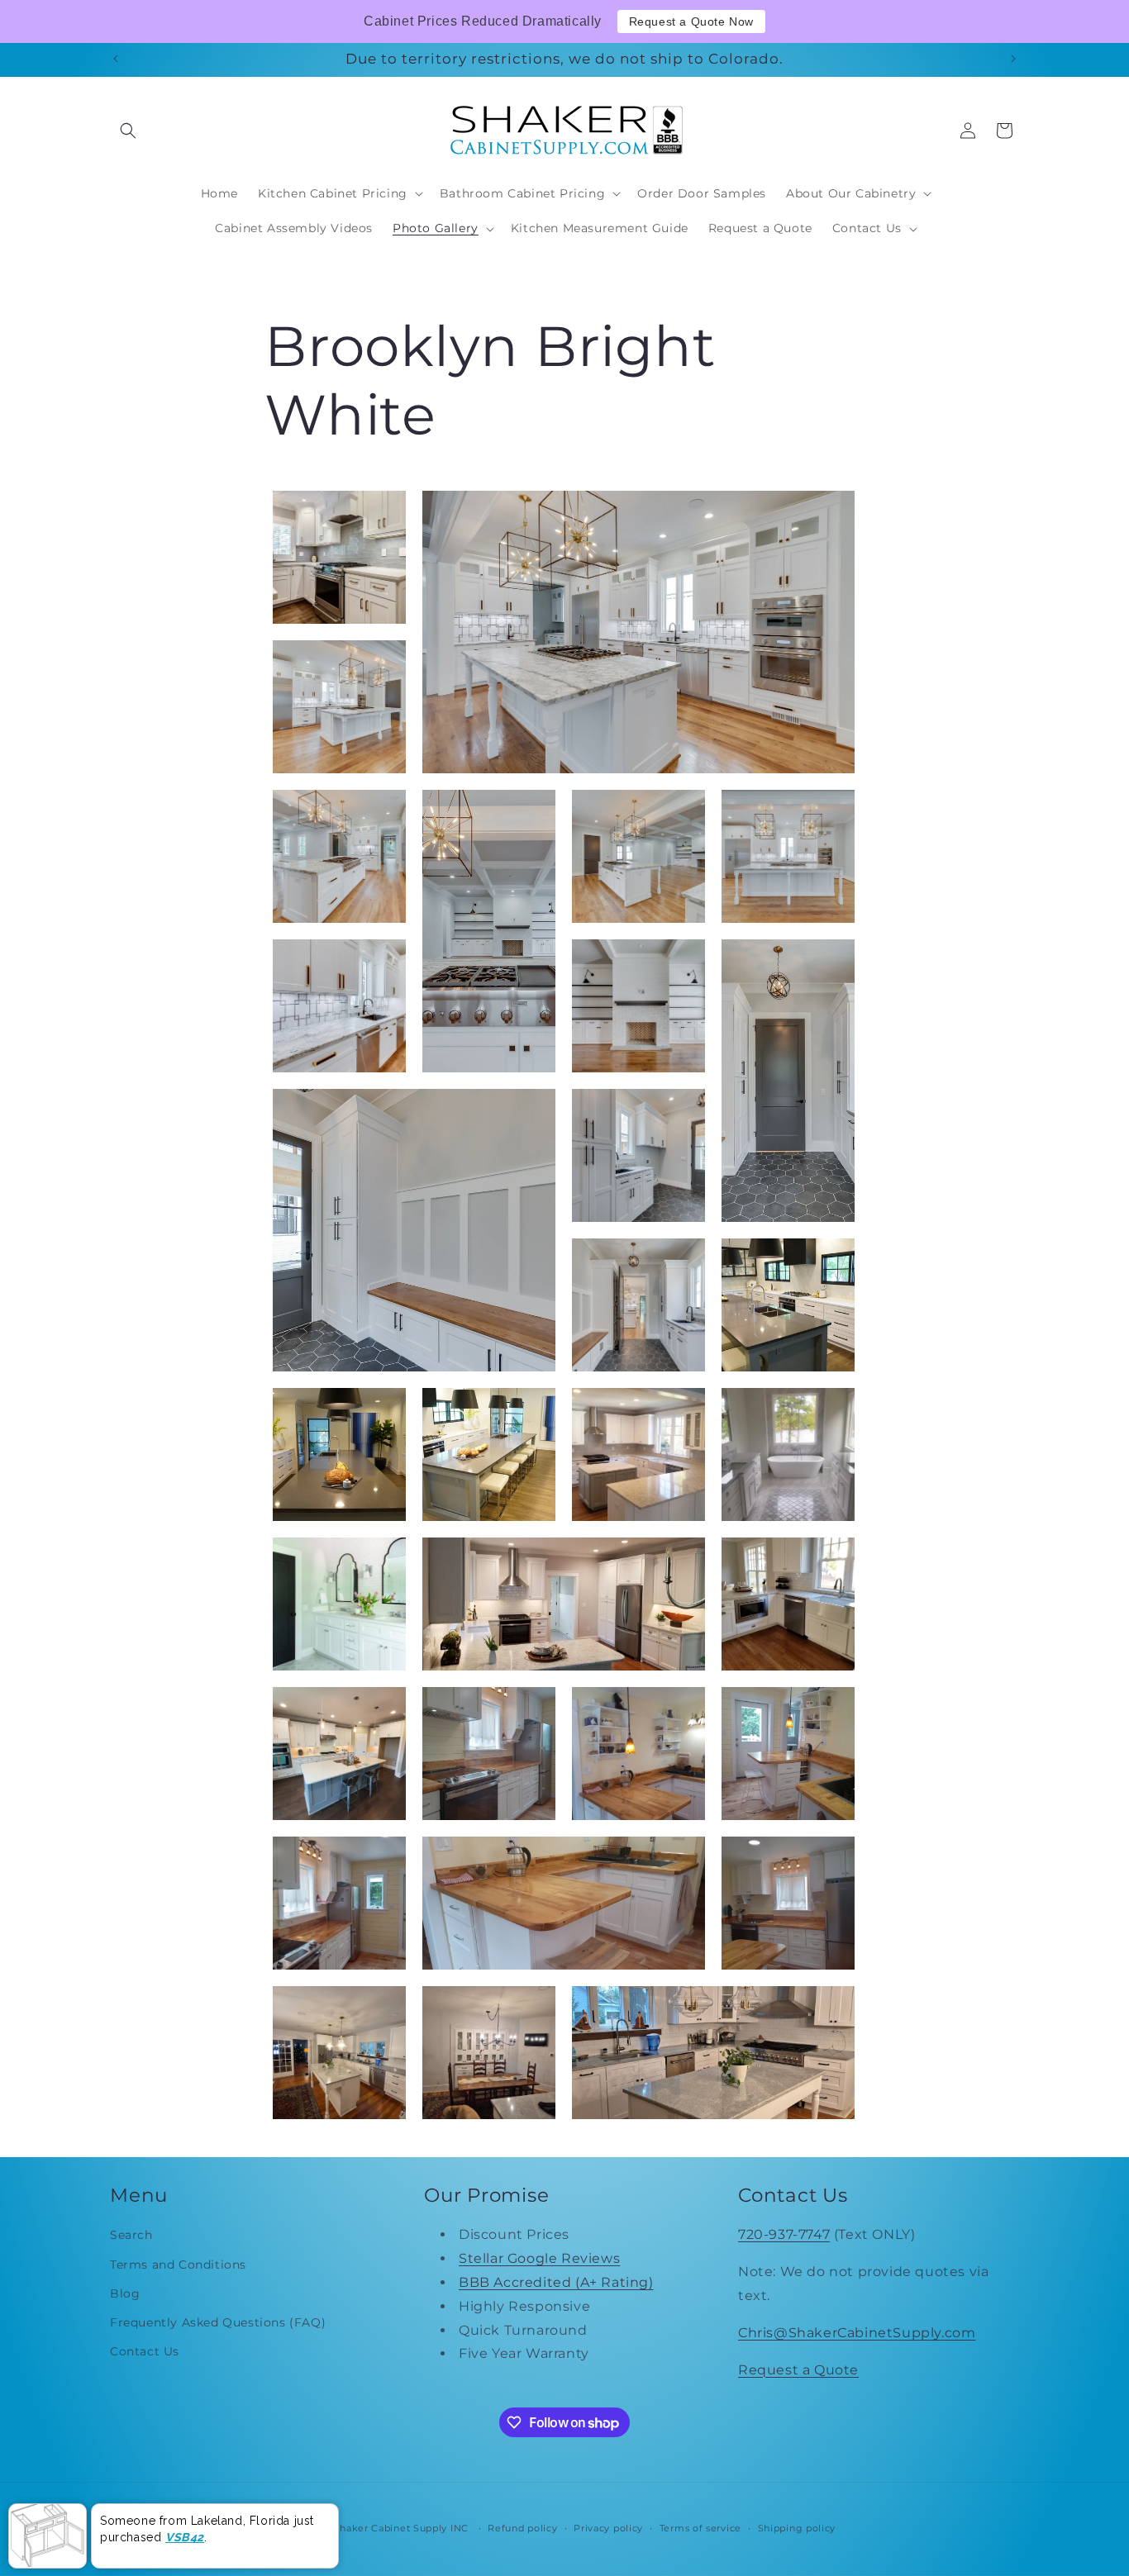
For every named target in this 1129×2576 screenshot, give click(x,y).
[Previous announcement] (116, 59)
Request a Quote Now (691, 21)
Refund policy (522, 2528)
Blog (125, 2293)
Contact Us (145, 2352)
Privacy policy (608, 2528)
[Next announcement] (1013, 59)
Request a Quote (798, 2370)
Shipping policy (797, 2528)
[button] (128, 131)
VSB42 (185, 2537)
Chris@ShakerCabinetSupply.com (857, 2333)
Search (131, 2236)
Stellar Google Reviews (539, 2259)
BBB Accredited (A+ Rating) (556, 2282)
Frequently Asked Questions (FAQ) (218, 2322)
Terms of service (700, 2528)
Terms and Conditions (178, 2265)
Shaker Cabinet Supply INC (401, 2528)
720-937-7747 (784, 2235)
